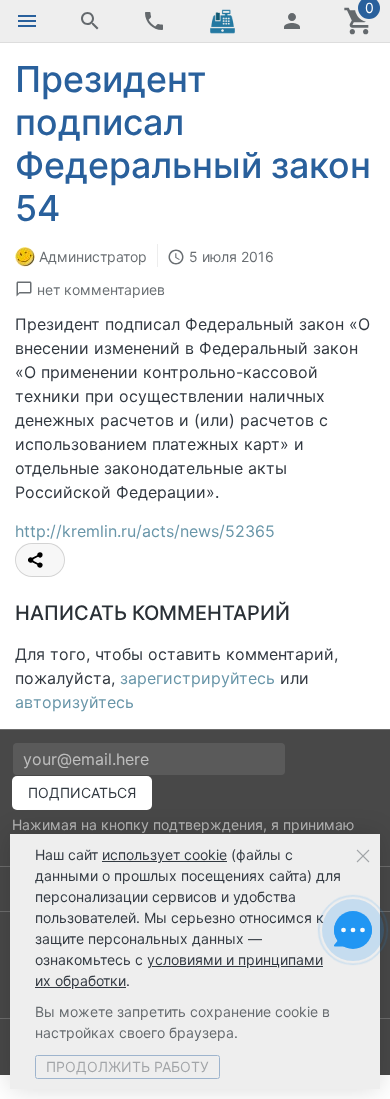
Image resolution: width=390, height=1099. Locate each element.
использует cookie (164, 854)
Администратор (93, 256)
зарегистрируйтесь (197, 678)
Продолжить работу (127, 1066)
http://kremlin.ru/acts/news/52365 (145, 531)
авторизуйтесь (74, 702)
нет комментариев (101, 289)
